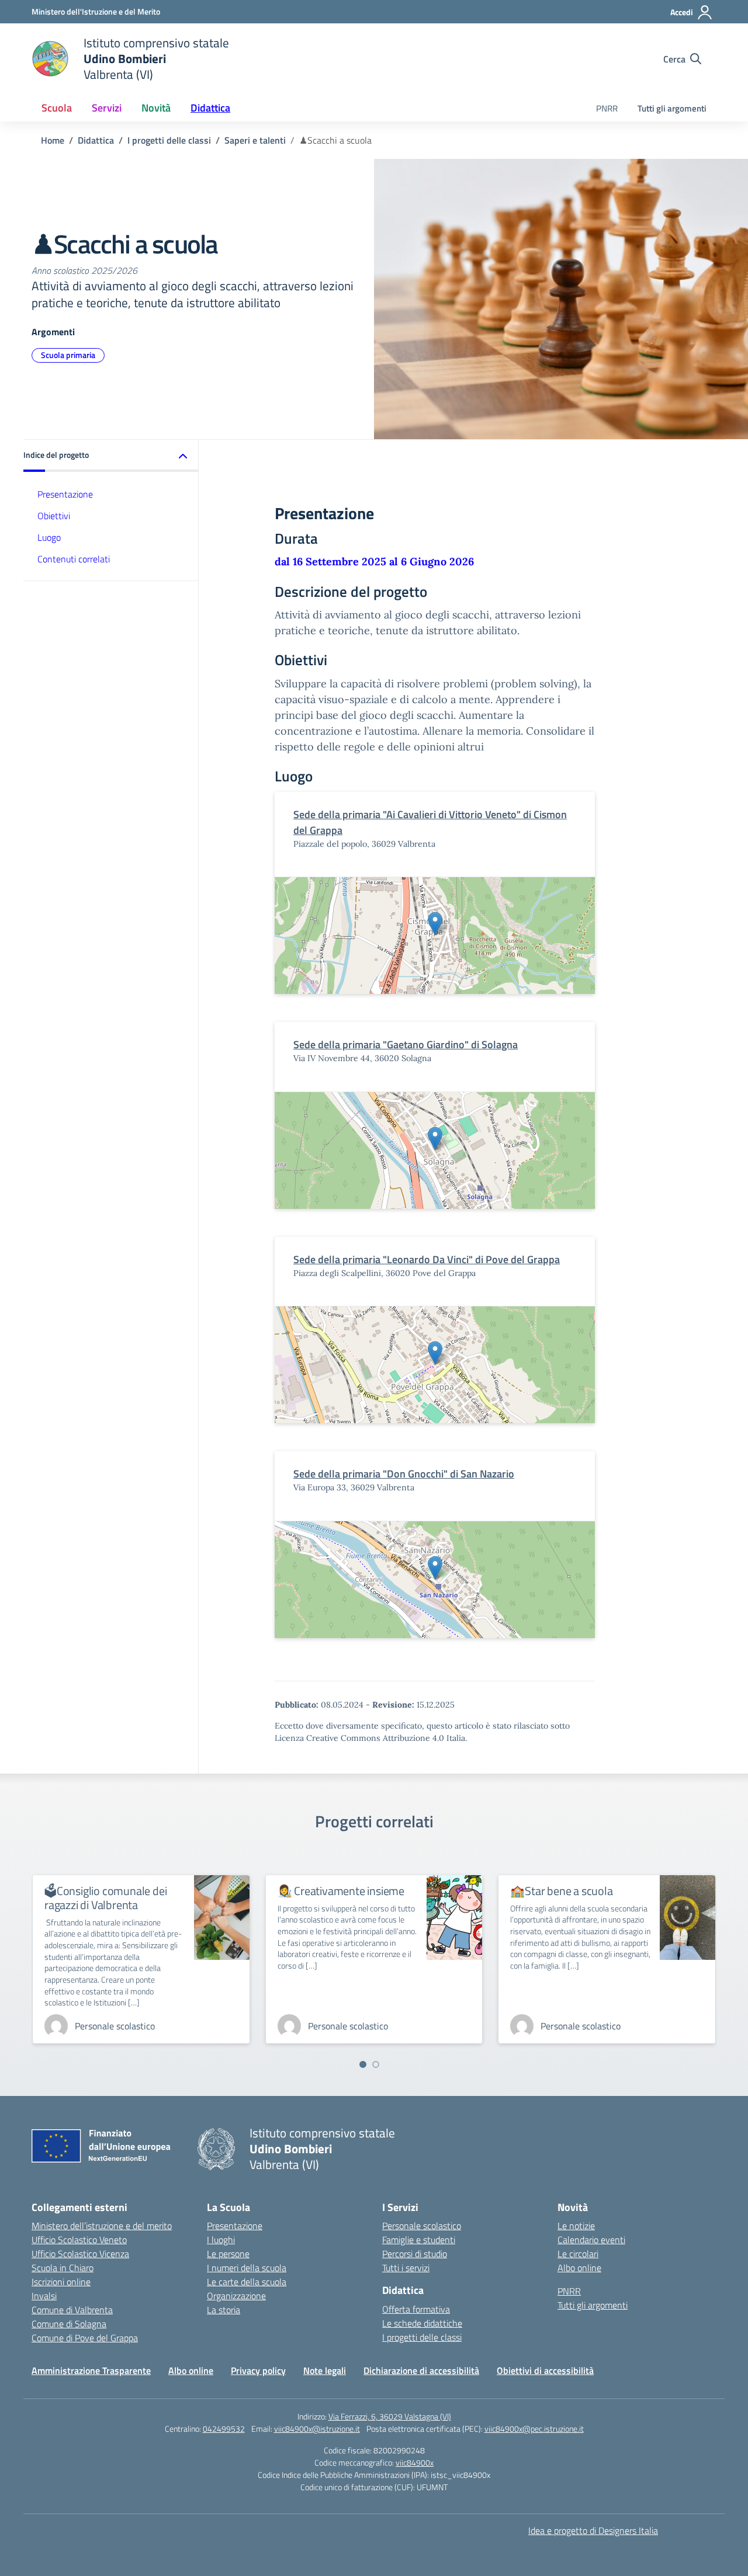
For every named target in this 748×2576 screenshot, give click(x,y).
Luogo (49, 537)
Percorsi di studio (415, 2254)
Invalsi (44, 2296)
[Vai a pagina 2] (376, 2064)
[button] (111, 456)
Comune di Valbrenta (72, 2310)
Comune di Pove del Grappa (85, 2338)
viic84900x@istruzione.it (317, 2429)
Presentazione (65, 494)
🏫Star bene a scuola (561, 1891)
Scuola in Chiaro (63, 2268)
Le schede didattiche (422, 2323)
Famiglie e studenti (419, 2240)
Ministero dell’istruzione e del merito (102, 2226)
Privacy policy (258, 2370)
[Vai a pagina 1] (363, 2064)
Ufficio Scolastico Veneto (79, 2240)
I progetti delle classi (422, 2337)
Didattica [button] (210, 108)
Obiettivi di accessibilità (545, 2370)
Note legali (325, 2370)
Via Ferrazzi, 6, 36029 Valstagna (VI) (390, 2416)
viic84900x (415, 2462)
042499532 (224, 2429)
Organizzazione (236, 2296)
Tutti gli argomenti (672, 108)
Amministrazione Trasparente (91, 2370)
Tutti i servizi (406, 2268)
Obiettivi (54, 516)
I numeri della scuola (247, 2268)
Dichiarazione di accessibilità (421, 2370)
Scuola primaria (68, 355)
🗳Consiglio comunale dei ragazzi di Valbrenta (105, 1898)
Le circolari (578, 2254)
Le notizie (576, 2226)
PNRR (607, 108)
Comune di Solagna (69, 2324)
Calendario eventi (591, 2240)
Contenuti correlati (74, 559)
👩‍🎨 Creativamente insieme (341, 1891)
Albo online (579, 2268)
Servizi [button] (107, 108)
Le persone (228, 2254)
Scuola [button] (57, 108)
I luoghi (221, 2240)
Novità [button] (156, 108)
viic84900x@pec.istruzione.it (534, 2429)
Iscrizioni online (61, 2282)
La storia (224, 2310)
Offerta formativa (416, 2309)
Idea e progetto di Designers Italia (593, 2530)
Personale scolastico (422, 2226)
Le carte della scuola (247, 2282)
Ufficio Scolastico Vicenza (80, 2254)
